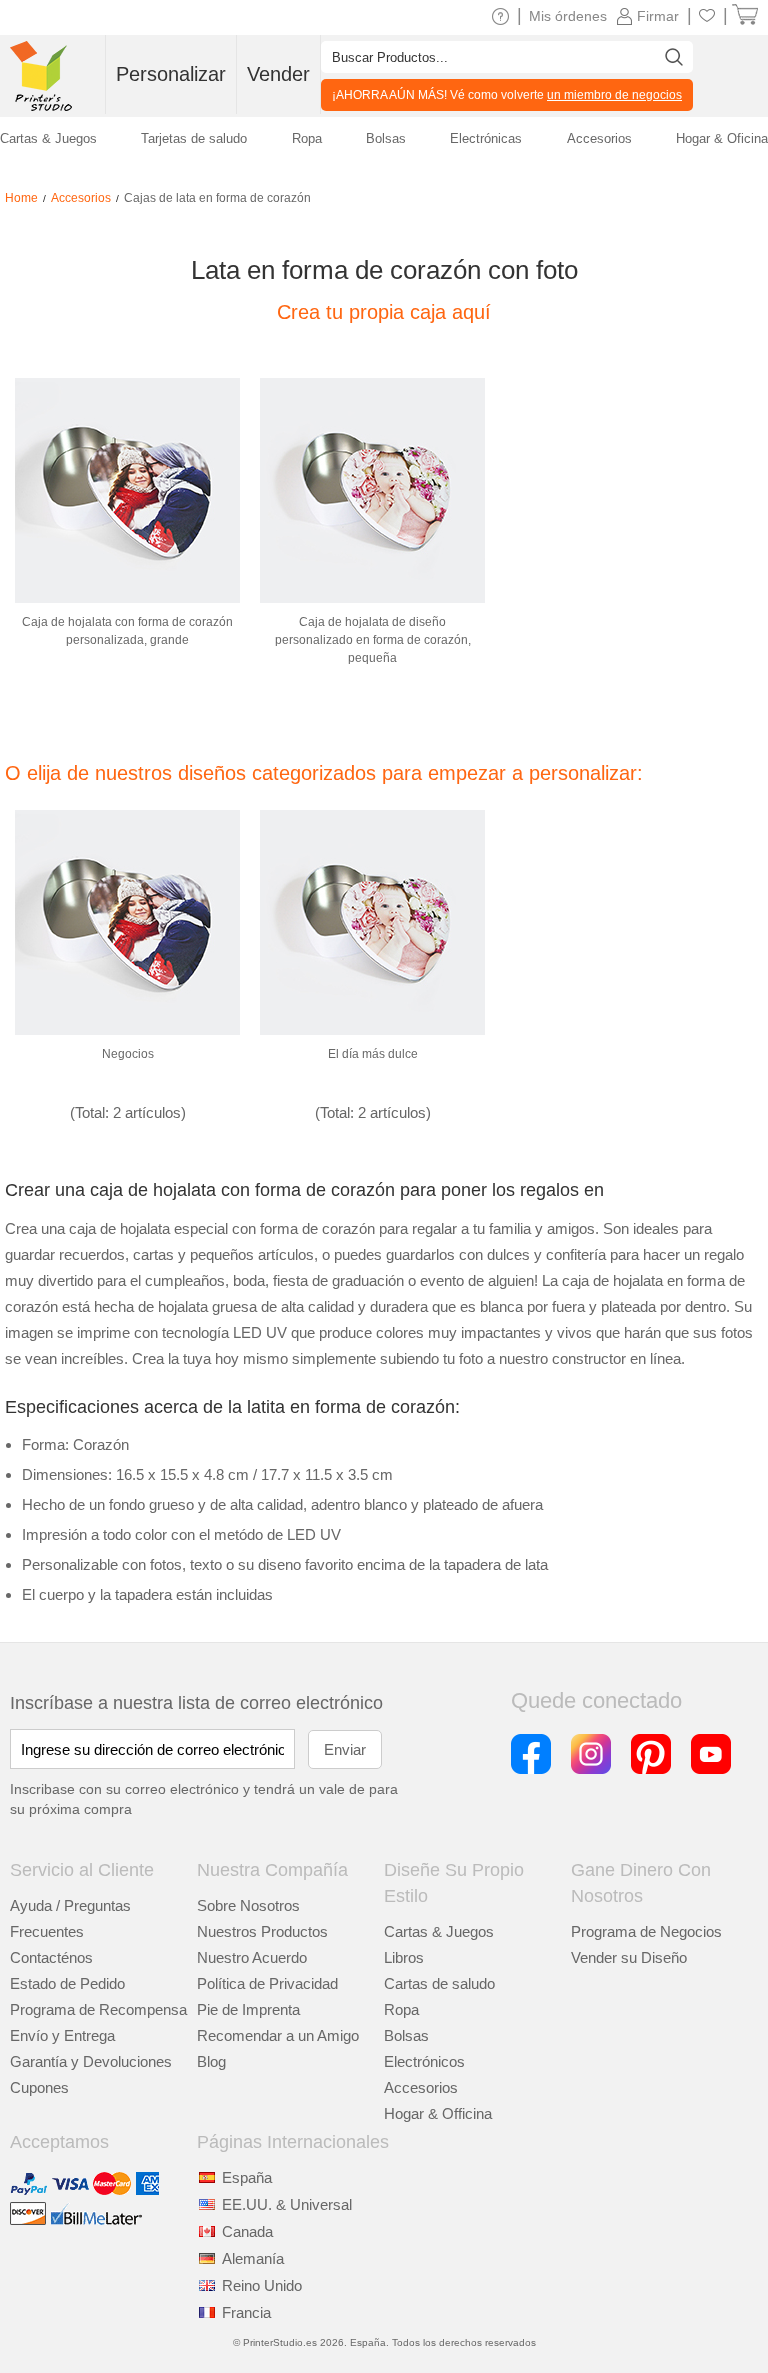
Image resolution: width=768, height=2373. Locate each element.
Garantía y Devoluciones (91, 2061)
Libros (404, 1957)
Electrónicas (486, 138)
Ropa (401, 2009)
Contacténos (51, 1957)
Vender (278, 74)
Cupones (39, 2087)
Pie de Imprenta (248, 2009)
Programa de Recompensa (98, 2009)
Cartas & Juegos (439, 1931)
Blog (211, 2061)
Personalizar (171, 74)
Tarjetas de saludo (194, 138)
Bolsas (406, 2035)
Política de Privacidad (267, 1983)
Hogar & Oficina (722, 138)
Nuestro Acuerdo (252, 1957)
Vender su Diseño (629, 1957)
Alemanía (253, 2258)
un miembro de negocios (614, 95)
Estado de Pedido (67, 1983)
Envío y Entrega (62, 2035)
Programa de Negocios (646, 1931)
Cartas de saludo (439, 1983)
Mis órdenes (568, 16)
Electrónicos (424, 2061)
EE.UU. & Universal (287, 2204)
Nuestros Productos (262, 1931)
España (247, 2177)
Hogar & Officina (438, 2113)
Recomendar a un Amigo (278, 2035)
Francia (246, 2312)
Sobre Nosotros (248, 1905)
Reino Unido (262, 2285)
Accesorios (421, 2087)
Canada (247, 2231)
